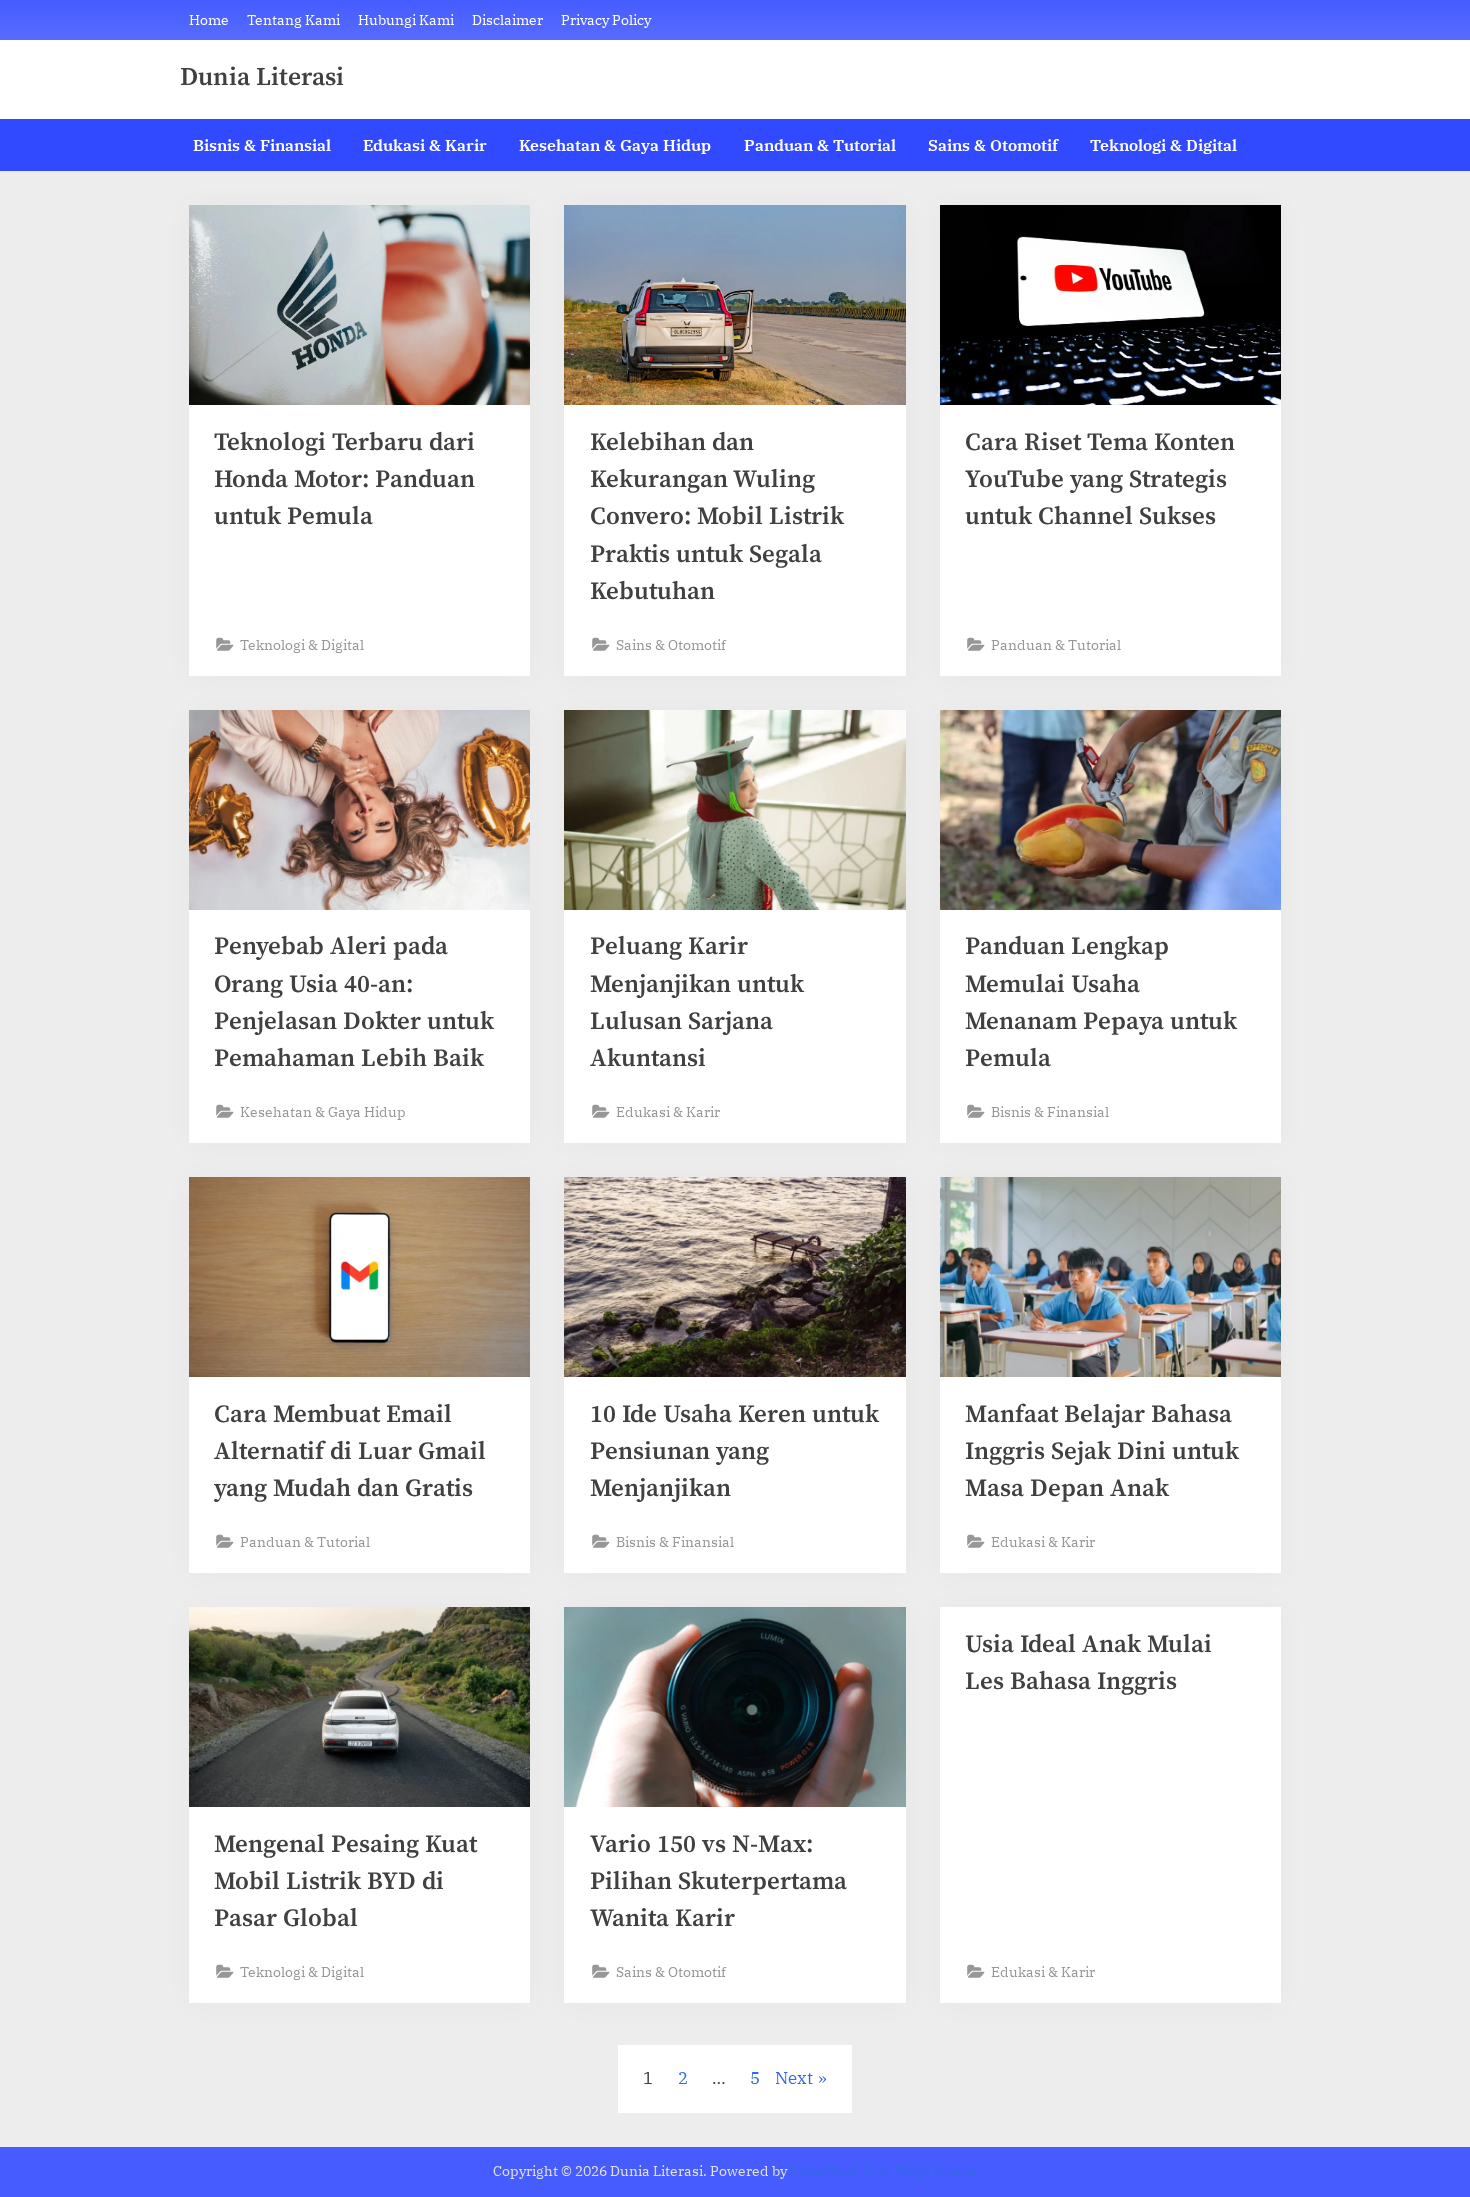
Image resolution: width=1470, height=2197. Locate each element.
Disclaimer (507, 19)
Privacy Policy (606, 19)
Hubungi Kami (406, 19)
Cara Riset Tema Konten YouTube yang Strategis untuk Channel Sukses (1100, 479)
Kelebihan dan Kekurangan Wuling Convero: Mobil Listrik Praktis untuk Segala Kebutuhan (717, 517)
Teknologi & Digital (1163, 144)
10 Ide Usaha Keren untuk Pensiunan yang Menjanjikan (734, 1451)
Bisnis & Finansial (262, 144)
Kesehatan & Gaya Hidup (615, 144)
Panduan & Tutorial (820, 144)
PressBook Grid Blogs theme (883, 2171)
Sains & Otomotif (993, 144)
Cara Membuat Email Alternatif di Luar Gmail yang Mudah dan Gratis (350, 1451)
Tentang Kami (293, 19)
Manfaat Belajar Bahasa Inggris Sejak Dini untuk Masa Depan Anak (1102, 1451)
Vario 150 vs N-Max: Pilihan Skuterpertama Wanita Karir (718, 1881)
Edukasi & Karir (425, 144)
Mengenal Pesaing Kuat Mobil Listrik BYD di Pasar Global (345, 1881)
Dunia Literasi (262, 78)
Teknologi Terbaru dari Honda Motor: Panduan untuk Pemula (344, 479)
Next (794, 2078)
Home (209, 19)
